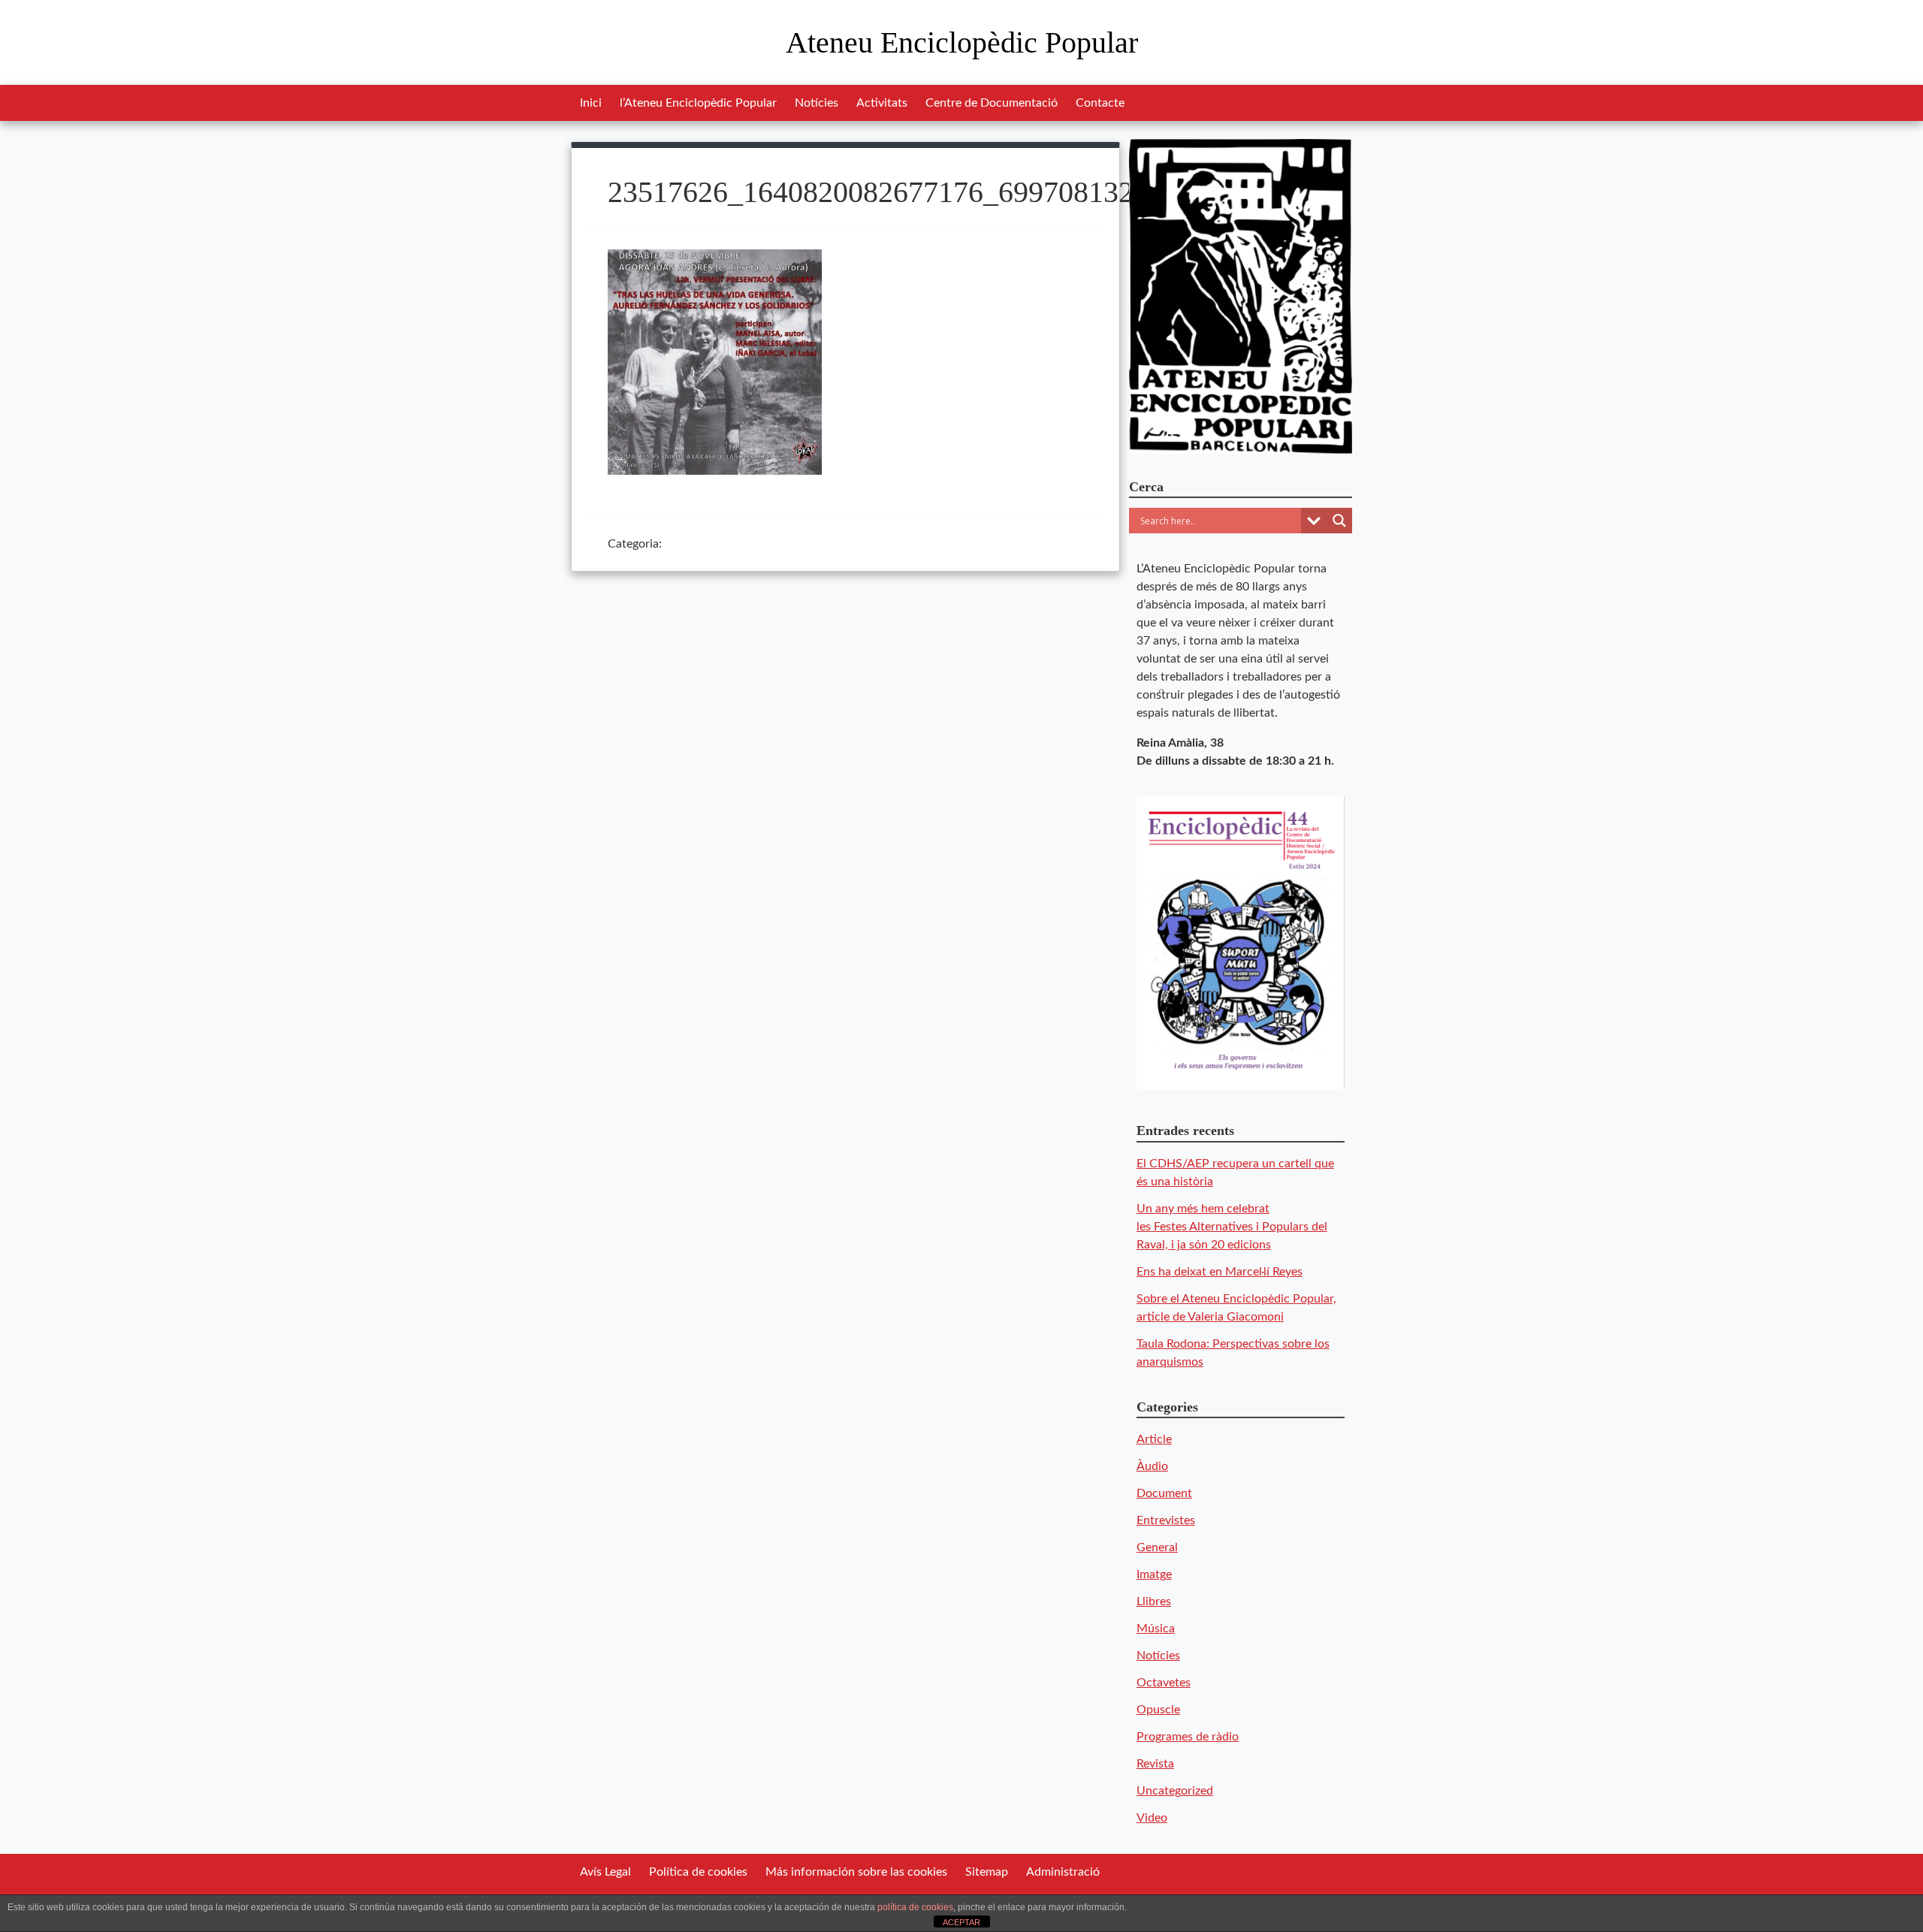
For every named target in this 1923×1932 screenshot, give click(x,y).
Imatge (1154, 1574)
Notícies (817, 103)
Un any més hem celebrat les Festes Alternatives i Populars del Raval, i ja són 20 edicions (1232, 1227)
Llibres (1154, 1601)
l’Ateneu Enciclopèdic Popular (698, 103)
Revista (1155, 1764)
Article (1154, 1439)
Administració (1063, 1872)
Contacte (1100, 103)
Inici (591, 103)
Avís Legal (605, 1872)
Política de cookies (698, 1872)
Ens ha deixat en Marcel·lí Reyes (1220, 1272)
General (1157, 1547)
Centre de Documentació (992, 103)
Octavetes (1164, 1683)
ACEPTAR (961, 1922)
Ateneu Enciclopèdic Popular (962, 42)
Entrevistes (1166, 1520)
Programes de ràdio (1188, 1737)
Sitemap (987, 1872)
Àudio (1152, 1466)
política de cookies (915, 1907)
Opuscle (1158, 1710)
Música (1156, 1629)
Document (1164, 1493)
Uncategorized (1175, 1791)
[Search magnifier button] (1339, 521)
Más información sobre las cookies (856, 1872)
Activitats (882, 103)
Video (1152, 1818)
